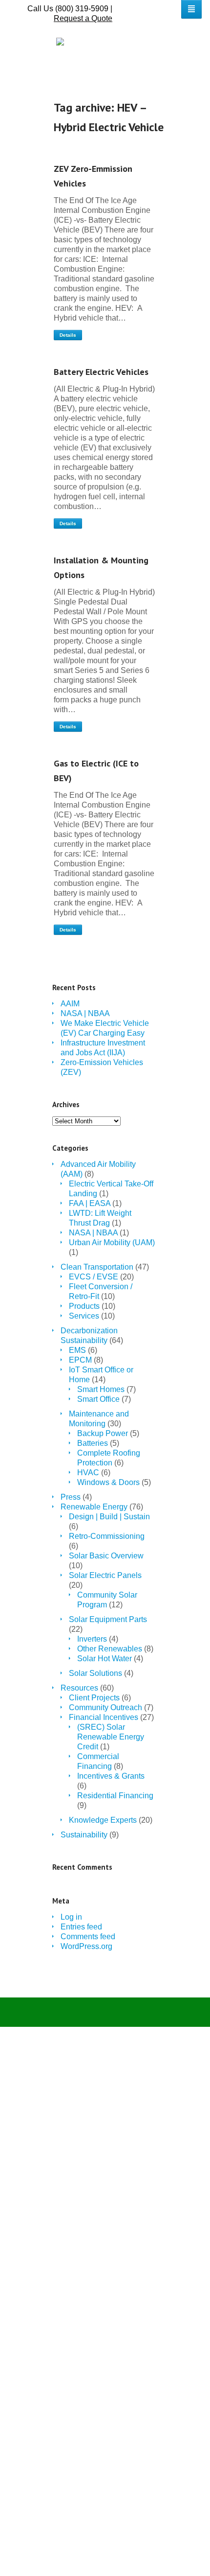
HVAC (88, 1473)
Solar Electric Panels (105, 1575)
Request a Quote (83, 18)
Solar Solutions (95, 1673)
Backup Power (103, 1433)
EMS (77, 1350)
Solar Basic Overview (106, 1556)
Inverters (92, 1639)
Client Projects (94, 1698)
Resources (79, 1688)
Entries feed (81, 1927)
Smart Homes (101, 1389)
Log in (71, 1917)
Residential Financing (115, 1796)
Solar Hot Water (105, 1659)
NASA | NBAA (85, 1013)
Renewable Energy (94, 1507)
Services (84, 1316)
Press (71, 1497)
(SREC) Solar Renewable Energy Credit (111, 1737)
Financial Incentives (104, 1717)
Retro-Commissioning (107, 1536)
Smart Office (98, 1399)
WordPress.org (86, 1946)
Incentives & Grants (111, 1776)
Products (84, 1306)
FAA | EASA (90, 1203)
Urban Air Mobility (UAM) (112, 1242)
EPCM (80, 1360)
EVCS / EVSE (94, 1277)
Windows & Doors (108, 1482)
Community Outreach (105, 1707)
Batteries (93, 1443)
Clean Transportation (97, 1267)
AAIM (70, 1004)
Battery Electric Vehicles (101, 372)
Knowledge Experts (103, 1820)
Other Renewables (110, 1649)
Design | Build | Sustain (109, 1517)
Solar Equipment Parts (108, 1619)
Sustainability (84, 1835)
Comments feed (88, 1937)
